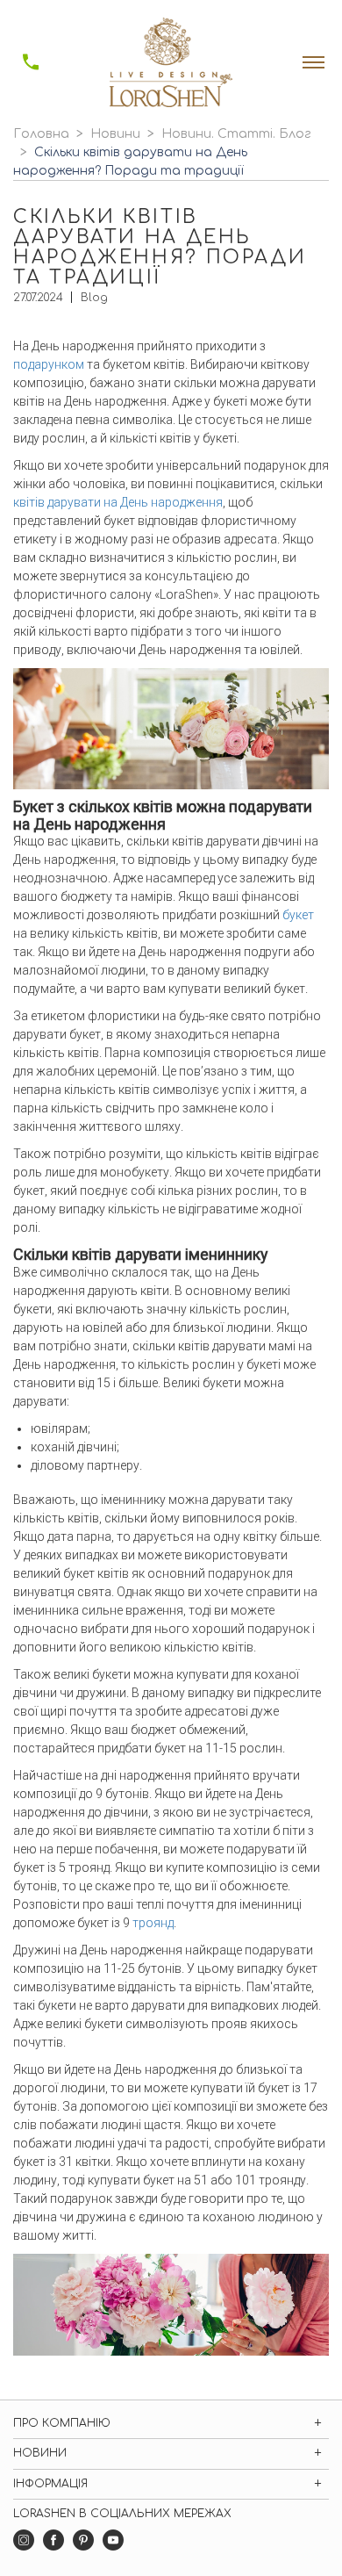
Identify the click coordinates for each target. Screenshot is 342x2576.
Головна (41, 134)
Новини (115, 134)
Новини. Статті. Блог (236, 134)
